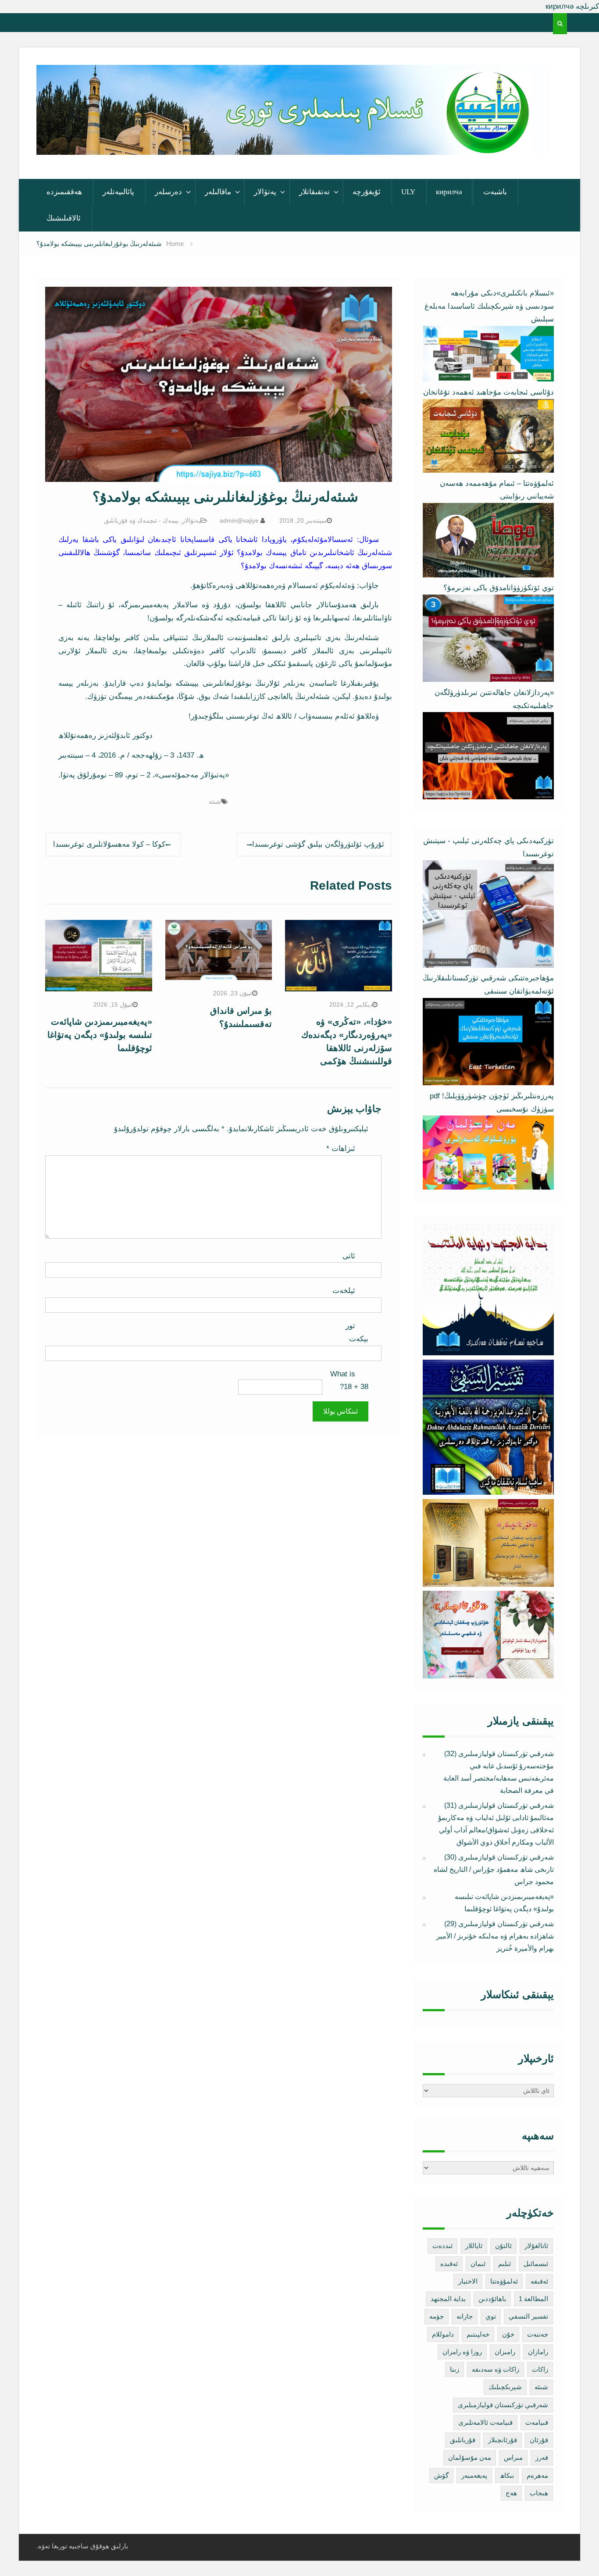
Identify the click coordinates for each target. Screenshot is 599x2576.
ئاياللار (474, 2246)
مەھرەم (537, 2475)
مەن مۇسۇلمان (470, 2457)
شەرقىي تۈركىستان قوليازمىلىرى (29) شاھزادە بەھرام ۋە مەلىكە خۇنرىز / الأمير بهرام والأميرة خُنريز (495, 1936)
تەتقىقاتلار (314, 192)
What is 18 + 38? (349, 1381)
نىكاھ (507, 2475)
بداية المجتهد (448, 2299)
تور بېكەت (357, 1332)
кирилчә (449, 192)
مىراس (513, 2457)
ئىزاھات (341, 1149)
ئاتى (349, 1256)
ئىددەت (442, 2246)
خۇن (508, 2334)
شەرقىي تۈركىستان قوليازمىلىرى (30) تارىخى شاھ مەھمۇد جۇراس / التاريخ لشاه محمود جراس (494, 1869)
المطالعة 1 (533, 2299)
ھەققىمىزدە (64, 192)
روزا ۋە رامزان (462, 2352)
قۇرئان (539, 2440)
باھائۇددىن (492, 2299)
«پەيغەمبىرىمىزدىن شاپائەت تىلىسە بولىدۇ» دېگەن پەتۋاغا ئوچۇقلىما (100, 1035)
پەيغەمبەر (474, 2475)
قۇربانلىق (463, 2440)
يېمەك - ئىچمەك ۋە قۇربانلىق (141, 520)
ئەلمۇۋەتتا (504, 2281)
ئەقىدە (449, 2264)
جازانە (465, 2316)
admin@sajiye (239, 520)
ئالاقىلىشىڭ (64, 218)
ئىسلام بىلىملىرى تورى (286, 143)
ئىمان (478, 2264)
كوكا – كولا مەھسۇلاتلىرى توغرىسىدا (109, 844)
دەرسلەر (168, 192)
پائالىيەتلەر (118, 192)
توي (491, 2316)
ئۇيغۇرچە (367, 192)
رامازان (538, 2352)
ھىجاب (539, 2493)
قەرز (542, 2457)
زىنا (455, 2369)
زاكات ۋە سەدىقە (496, 2369)
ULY (408, 192)
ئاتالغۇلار (536, 2246)
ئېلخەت (344, 1291)
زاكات (540, 2369)
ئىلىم (505, 2264)
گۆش (441, 2475)
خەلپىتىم (478, 2334)
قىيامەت (537, 2422)
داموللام (443, 2334)
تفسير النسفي (528, 2316)
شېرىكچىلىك (505, 2387)
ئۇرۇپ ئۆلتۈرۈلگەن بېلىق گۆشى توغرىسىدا (318, 844)
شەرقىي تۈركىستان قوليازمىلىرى (503, 2405)
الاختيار (468, 2281)
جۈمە (437, 2316)
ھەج (511, 2493)
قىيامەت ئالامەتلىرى (485, 2422)
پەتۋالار (265, 192)
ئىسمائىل (536, 2264)
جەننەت (538, 2334)
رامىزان (505, 2352)
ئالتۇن (503, 2246)
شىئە (215, 802)
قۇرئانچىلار (503, 2440)
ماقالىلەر (218, 192)
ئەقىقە (539, 2281)
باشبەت (495, 192)
